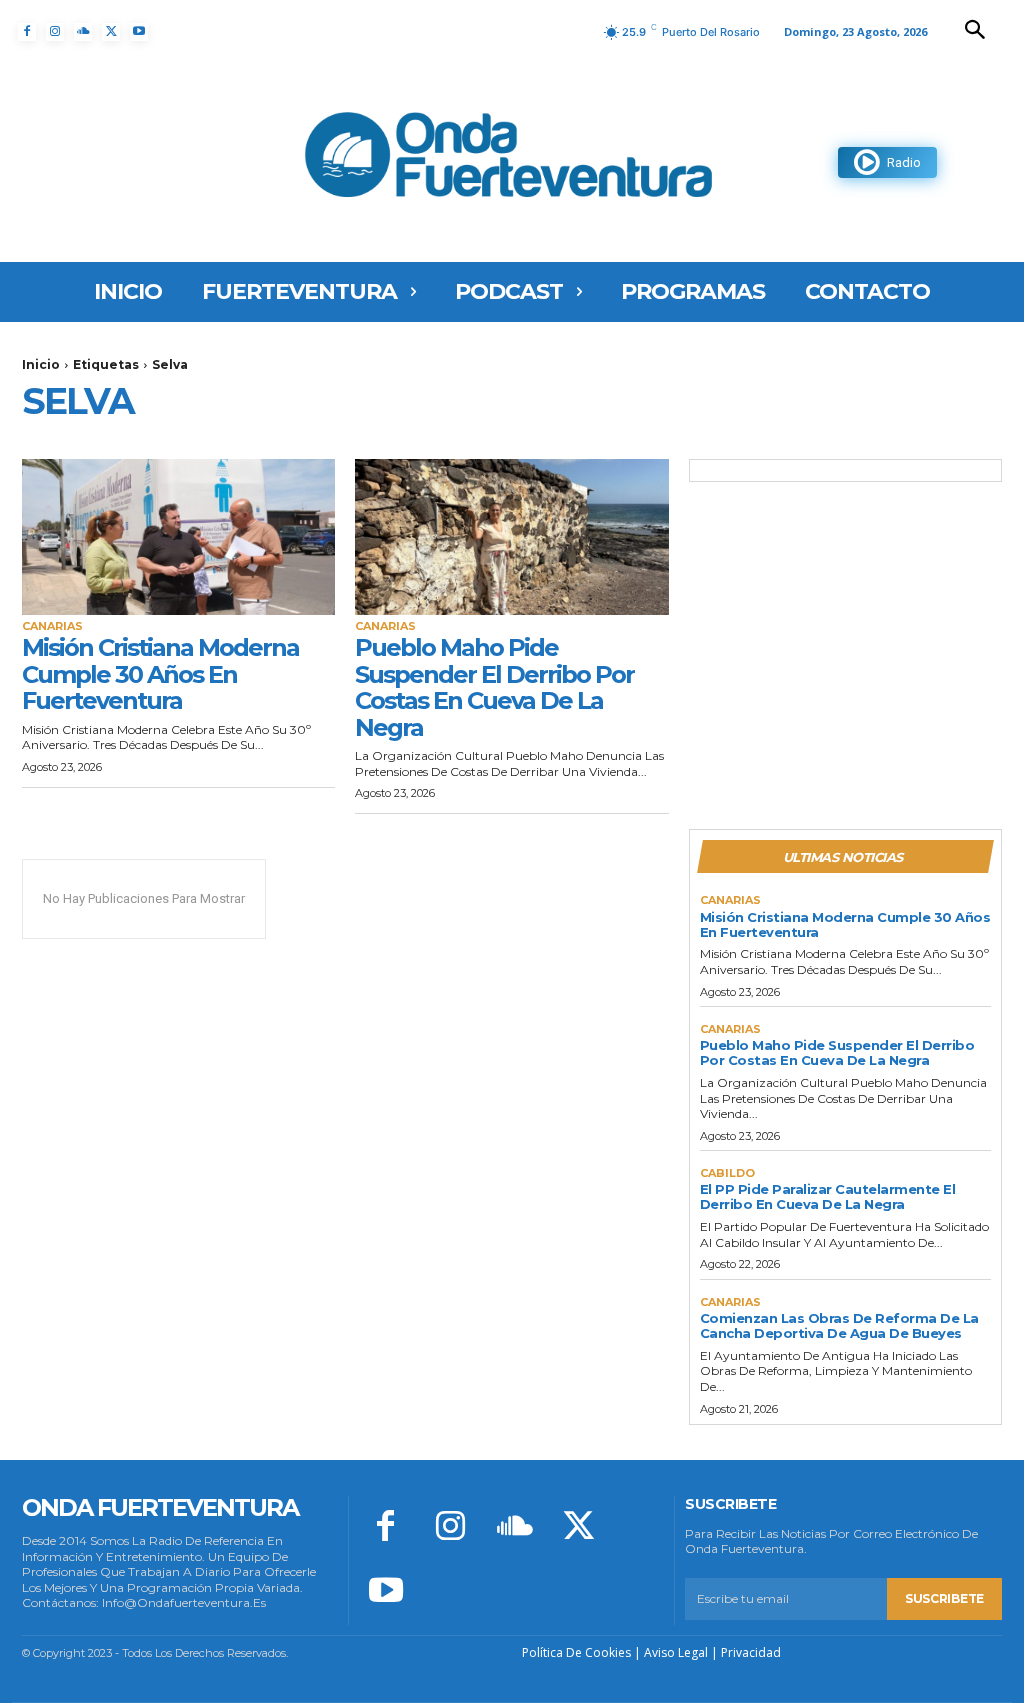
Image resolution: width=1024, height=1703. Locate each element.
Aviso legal (676, 1652)
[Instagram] (55, 32)
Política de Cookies (576, 1652)
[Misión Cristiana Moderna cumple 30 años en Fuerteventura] (178, 537)
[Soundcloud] (83, 32)
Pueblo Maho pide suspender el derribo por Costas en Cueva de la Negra (494, 687)
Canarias (52, 626)
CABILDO (727, 1173)
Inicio (41, 364)
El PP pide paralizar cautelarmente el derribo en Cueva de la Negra (828, 1196)
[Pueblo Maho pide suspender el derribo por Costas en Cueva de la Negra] (511, 537)
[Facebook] (27, 32)
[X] (111, 32)
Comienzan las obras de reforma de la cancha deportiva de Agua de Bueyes (839, 1325)
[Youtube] (139, 32)
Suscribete (944, 1598)
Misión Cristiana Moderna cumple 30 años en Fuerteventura (160, 674)
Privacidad (751, 1652)
